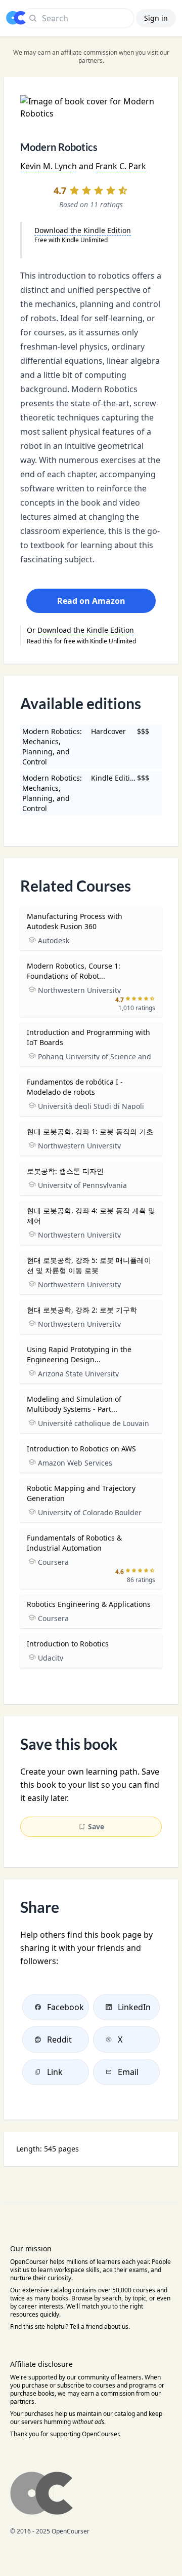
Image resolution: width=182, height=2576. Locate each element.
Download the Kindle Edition (83, 230)
